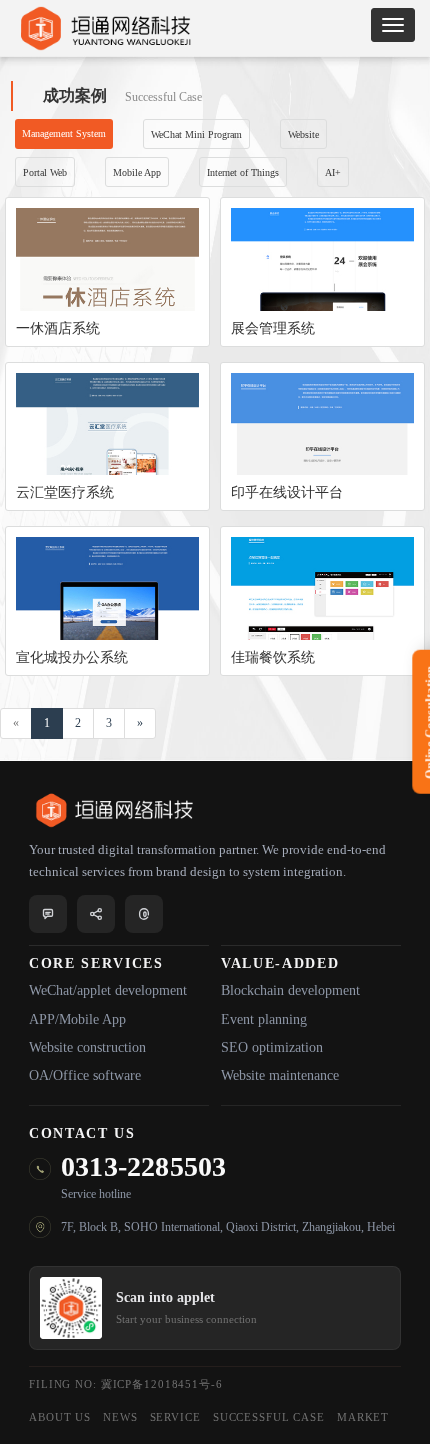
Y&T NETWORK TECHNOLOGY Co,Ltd (215, 28)
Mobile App (137, 172)
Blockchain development (290, 990)
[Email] (144, 914)
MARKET (363, 1417)
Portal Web (45, 172)
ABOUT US (60, 1417)
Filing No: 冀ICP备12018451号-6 (126, 1384)
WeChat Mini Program (196, 134)
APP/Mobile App (77, 1019)
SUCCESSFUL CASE (269, 1417)
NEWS (120, 1417)
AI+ (333, 172)
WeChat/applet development (108, 990)
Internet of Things (243, 172)
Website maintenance (280, 1075)
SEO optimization (272, 1047)
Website (303, 134)
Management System (64, 133)
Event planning (264, 1019)
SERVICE (175, 1417)
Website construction (87, 1047)
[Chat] (48, 914)
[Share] (96, 914)
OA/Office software (85, 1075)
